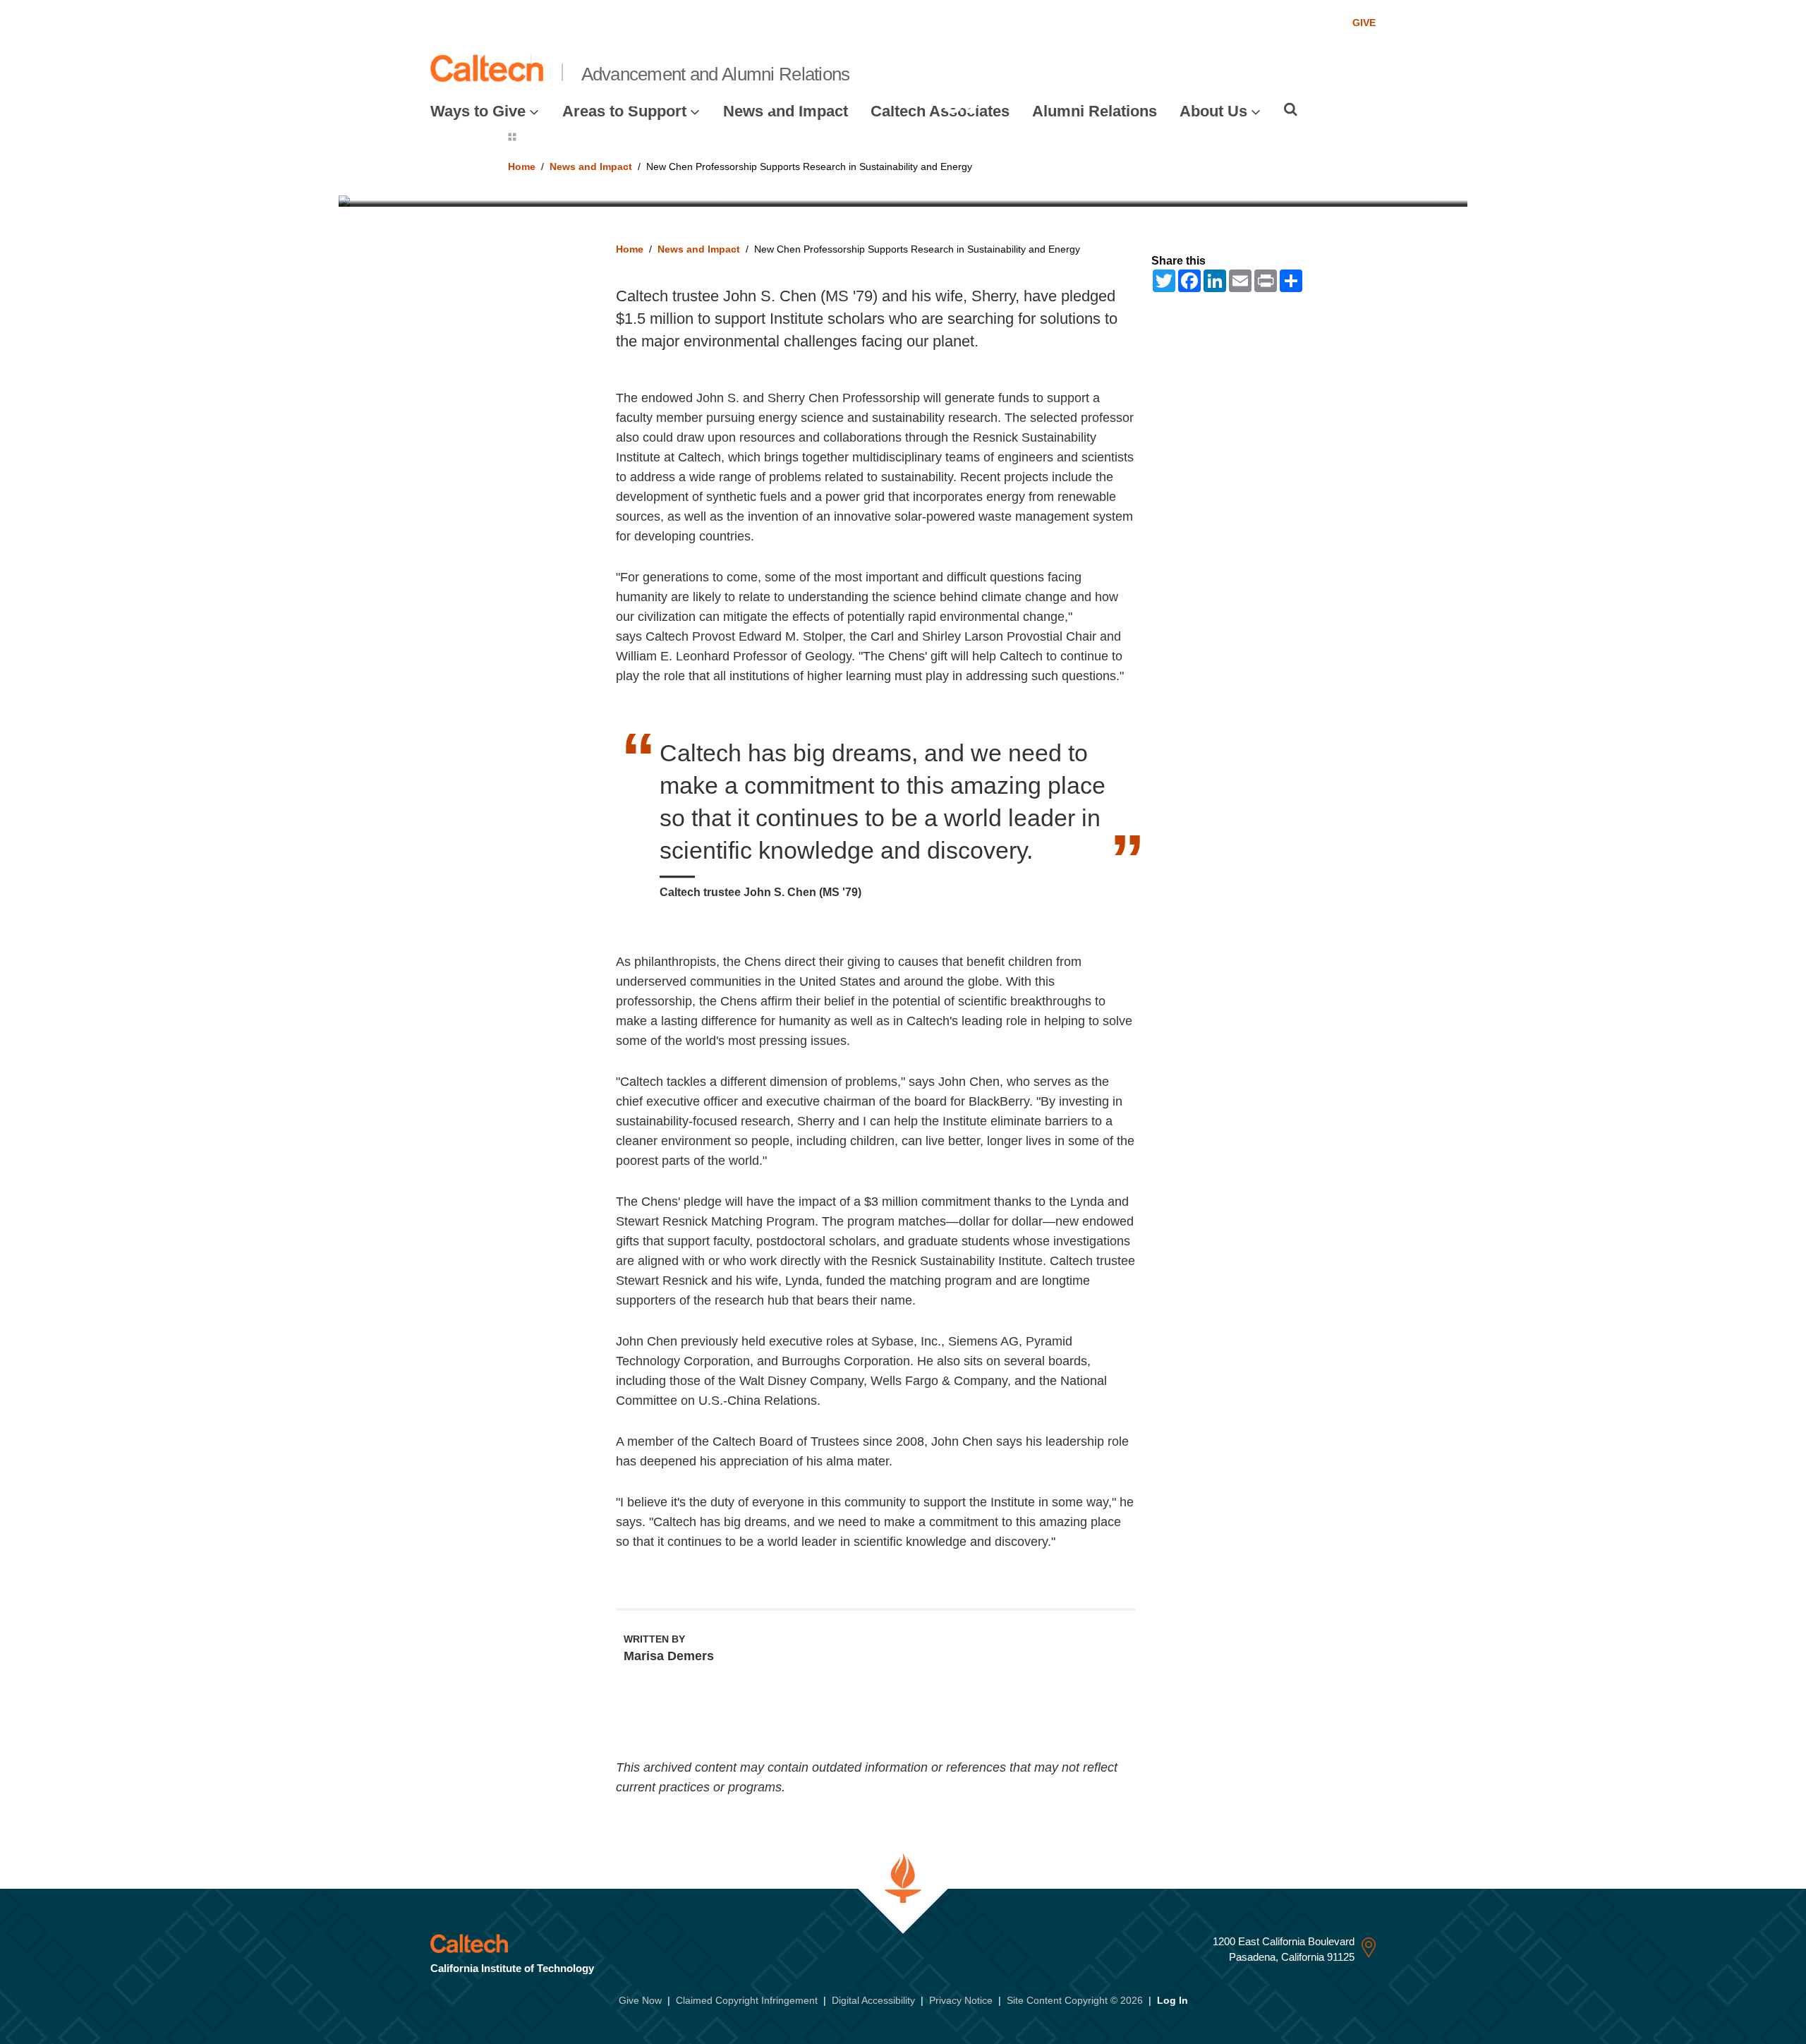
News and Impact (699, 249)
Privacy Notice (961, 2000)
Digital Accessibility (873, 2000)
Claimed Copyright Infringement (747, 2000)
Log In (1172, 2000)
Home (630, 249)
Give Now (640, 2000)
